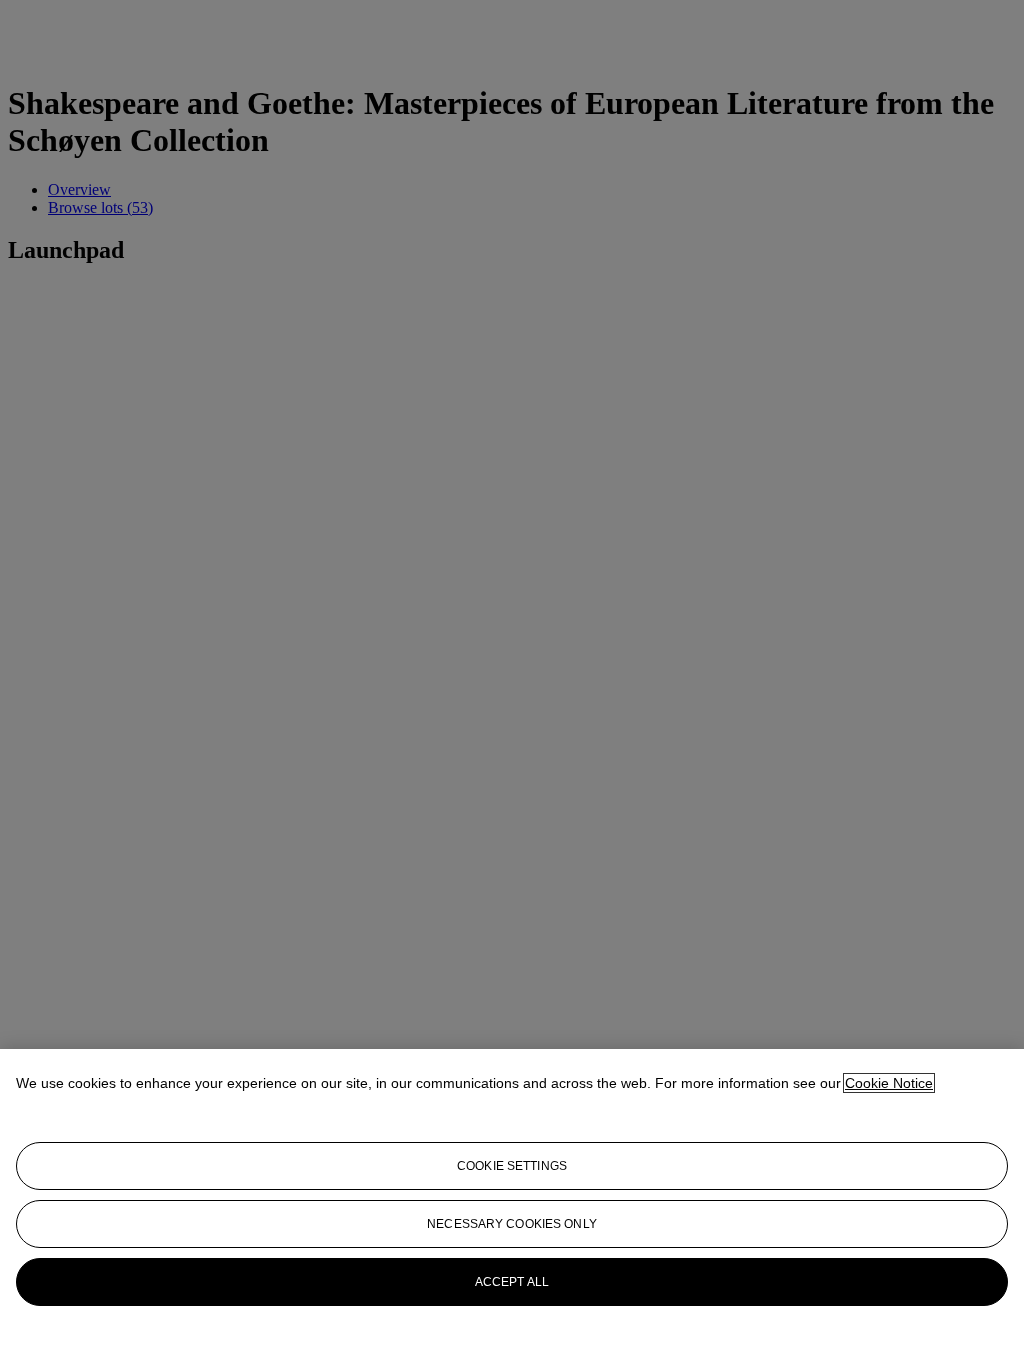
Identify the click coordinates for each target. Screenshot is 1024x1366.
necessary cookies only (512, 1224)
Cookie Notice (889, 1083)
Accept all (512, 1282)
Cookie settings (512, 1166)
